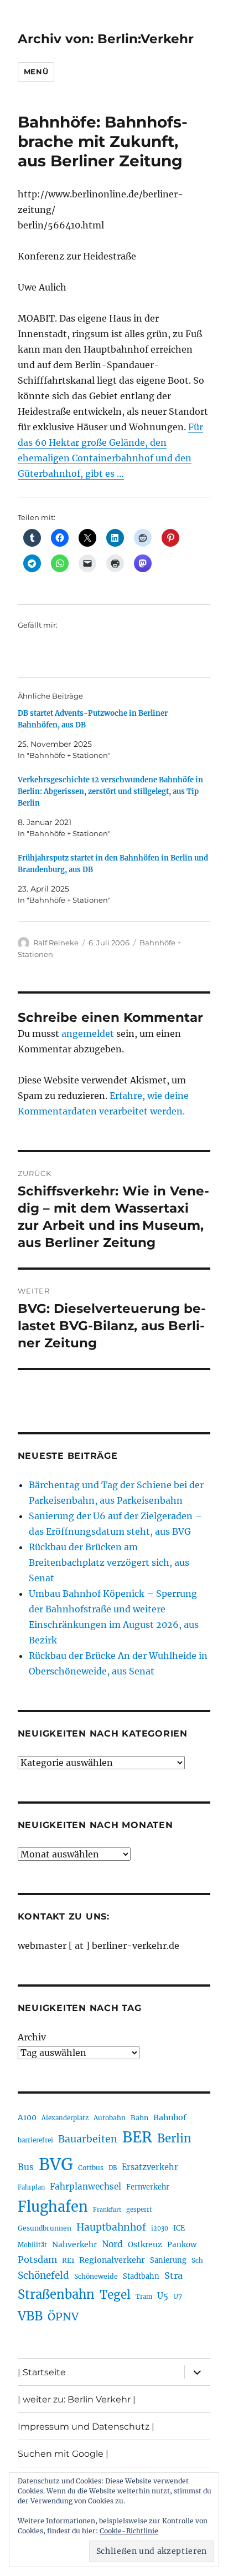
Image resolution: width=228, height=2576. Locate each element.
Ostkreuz (145, 2244)
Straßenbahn (56, 2294)
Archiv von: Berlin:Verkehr (106, 39)
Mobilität (32, 2245)
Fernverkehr (148, 2187)
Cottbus (91, 2168)
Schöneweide (96, 2276)
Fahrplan (31, 2187)
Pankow (182, 2245)
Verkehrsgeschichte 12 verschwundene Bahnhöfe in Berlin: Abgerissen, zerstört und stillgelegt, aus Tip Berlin (110, 791)
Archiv (32, 2037)
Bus (26, 2167)
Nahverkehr (74, 2244)
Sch (197, 2260)
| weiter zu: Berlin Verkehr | (77, 2399)
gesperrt (139, 2210)
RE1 (68, 2260)
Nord (112, 2244)
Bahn (139, 2118)
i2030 (160, 2228)
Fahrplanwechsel (85, 2186)
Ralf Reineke (56, 943)
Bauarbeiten (88, 2139)
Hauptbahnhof (111, 2227)
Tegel (115, 2295)
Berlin (174, 2139)
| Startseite (42, 2372)
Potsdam (37, 2259)
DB (113, 2168)
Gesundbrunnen (45, 2228)
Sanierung (168, 2260)
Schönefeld (43, 2275)
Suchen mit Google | (63, 2454)
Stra (173, 2275)
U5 (163, 2296)
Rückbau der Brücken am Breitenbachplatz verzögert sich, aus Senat (109, 1562)
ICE (179, 2228)
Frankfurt (107, 2210)
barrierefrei (35, 2140)
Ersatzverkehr (150, 2167)
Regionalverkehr (112, 2260)
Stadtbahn (141, 2276)
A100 (27, 2117)
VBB (30, 2316)
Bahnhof (170, 2117)
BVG (56, 2164)
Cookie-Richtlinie (129, 2531)
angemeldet (88, 1034)
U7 (178, 2296)
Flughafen (53, 2207)
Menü (36, 72)
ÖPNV (63, 2317)
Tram (144, 2297)
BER (137, 2137)
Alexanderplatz (65, 2118)
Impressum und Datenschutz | (86, 2427)
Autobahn (110, 2118)
